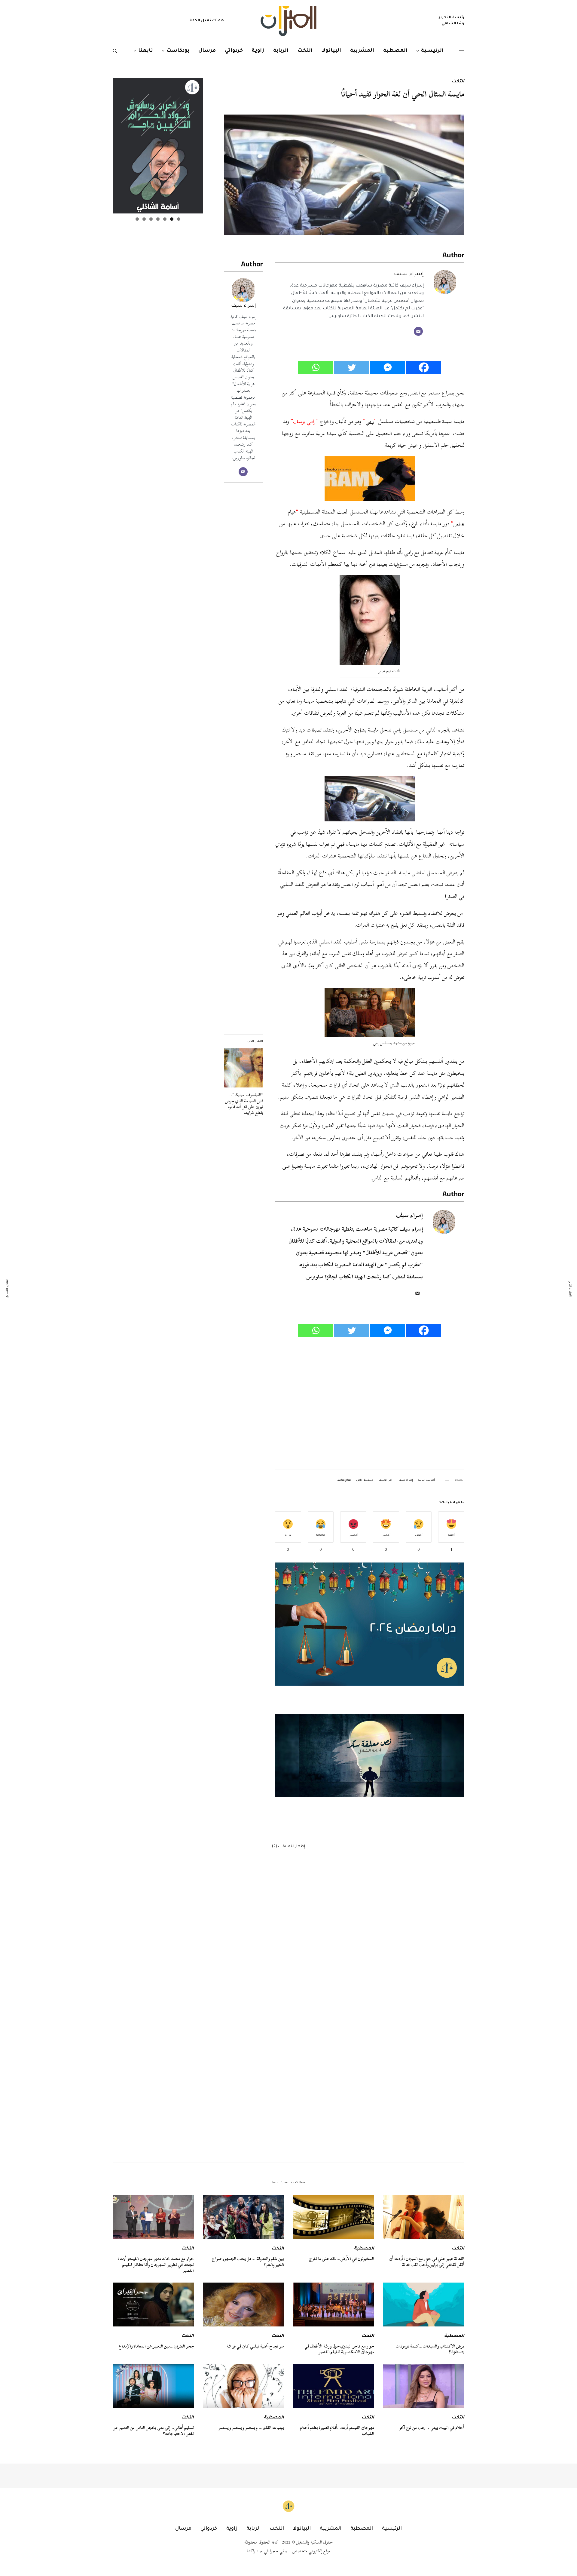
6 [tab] (144, 219)
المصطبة (364, 2249)
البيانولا (302, 2529)
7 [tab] (137, 219)
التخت (458, 82)
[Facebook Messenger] (388, 367)
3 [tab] (165, 219)
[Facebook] (424, 367)
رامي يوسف (386, 1480)
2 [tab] (172, 219)
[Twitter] (352, 367)
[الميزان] (288, 21)
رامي (370, 421)
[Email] (418, 331)
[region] (370, 1756)
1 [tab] (179, 219)
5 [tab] (151, 219)
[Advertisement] (370, 1404)
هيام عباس (344, 1480)
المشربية (331, 2529)
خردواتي (209, 2529)
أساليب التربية (426, 1480)
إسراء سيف (243, 306)
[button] (370, 1756)
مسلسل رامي (365, 1480)
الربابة (253, 2529)
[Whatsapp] (316, 367)
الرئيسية (392, 2529)
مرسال (183, 2529)
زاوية (232, 2529)
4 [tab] (158, 219)
